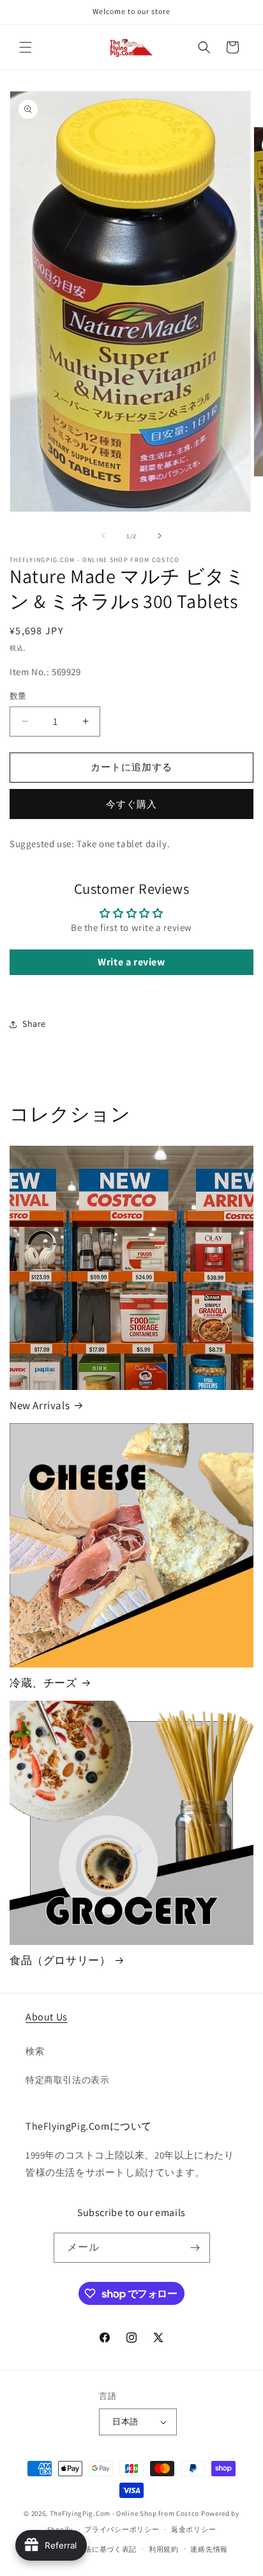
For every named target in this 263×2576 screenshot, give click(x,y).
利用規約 (164, 2549)
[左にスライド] (103, 536)
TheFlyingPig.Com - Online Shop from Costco (124, 2513)
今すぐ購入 (131, 804)
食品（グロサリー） (60, 1960)
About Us (47, 2017)
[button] (26, 47)
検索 (35, 2051)
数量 (18, 696)
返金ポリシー (193, 2529)
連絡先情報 (209, 2549)
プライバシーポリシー (122, 2529)
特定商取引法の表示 (67, 2080)
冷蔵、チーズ (43, 1683)
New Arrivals (40, 1405)
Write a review (131, 962)
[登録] (195, 2248)
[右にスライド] (160, 536)
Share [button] (34, 1024)
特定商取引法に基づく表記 (92, 2549)
